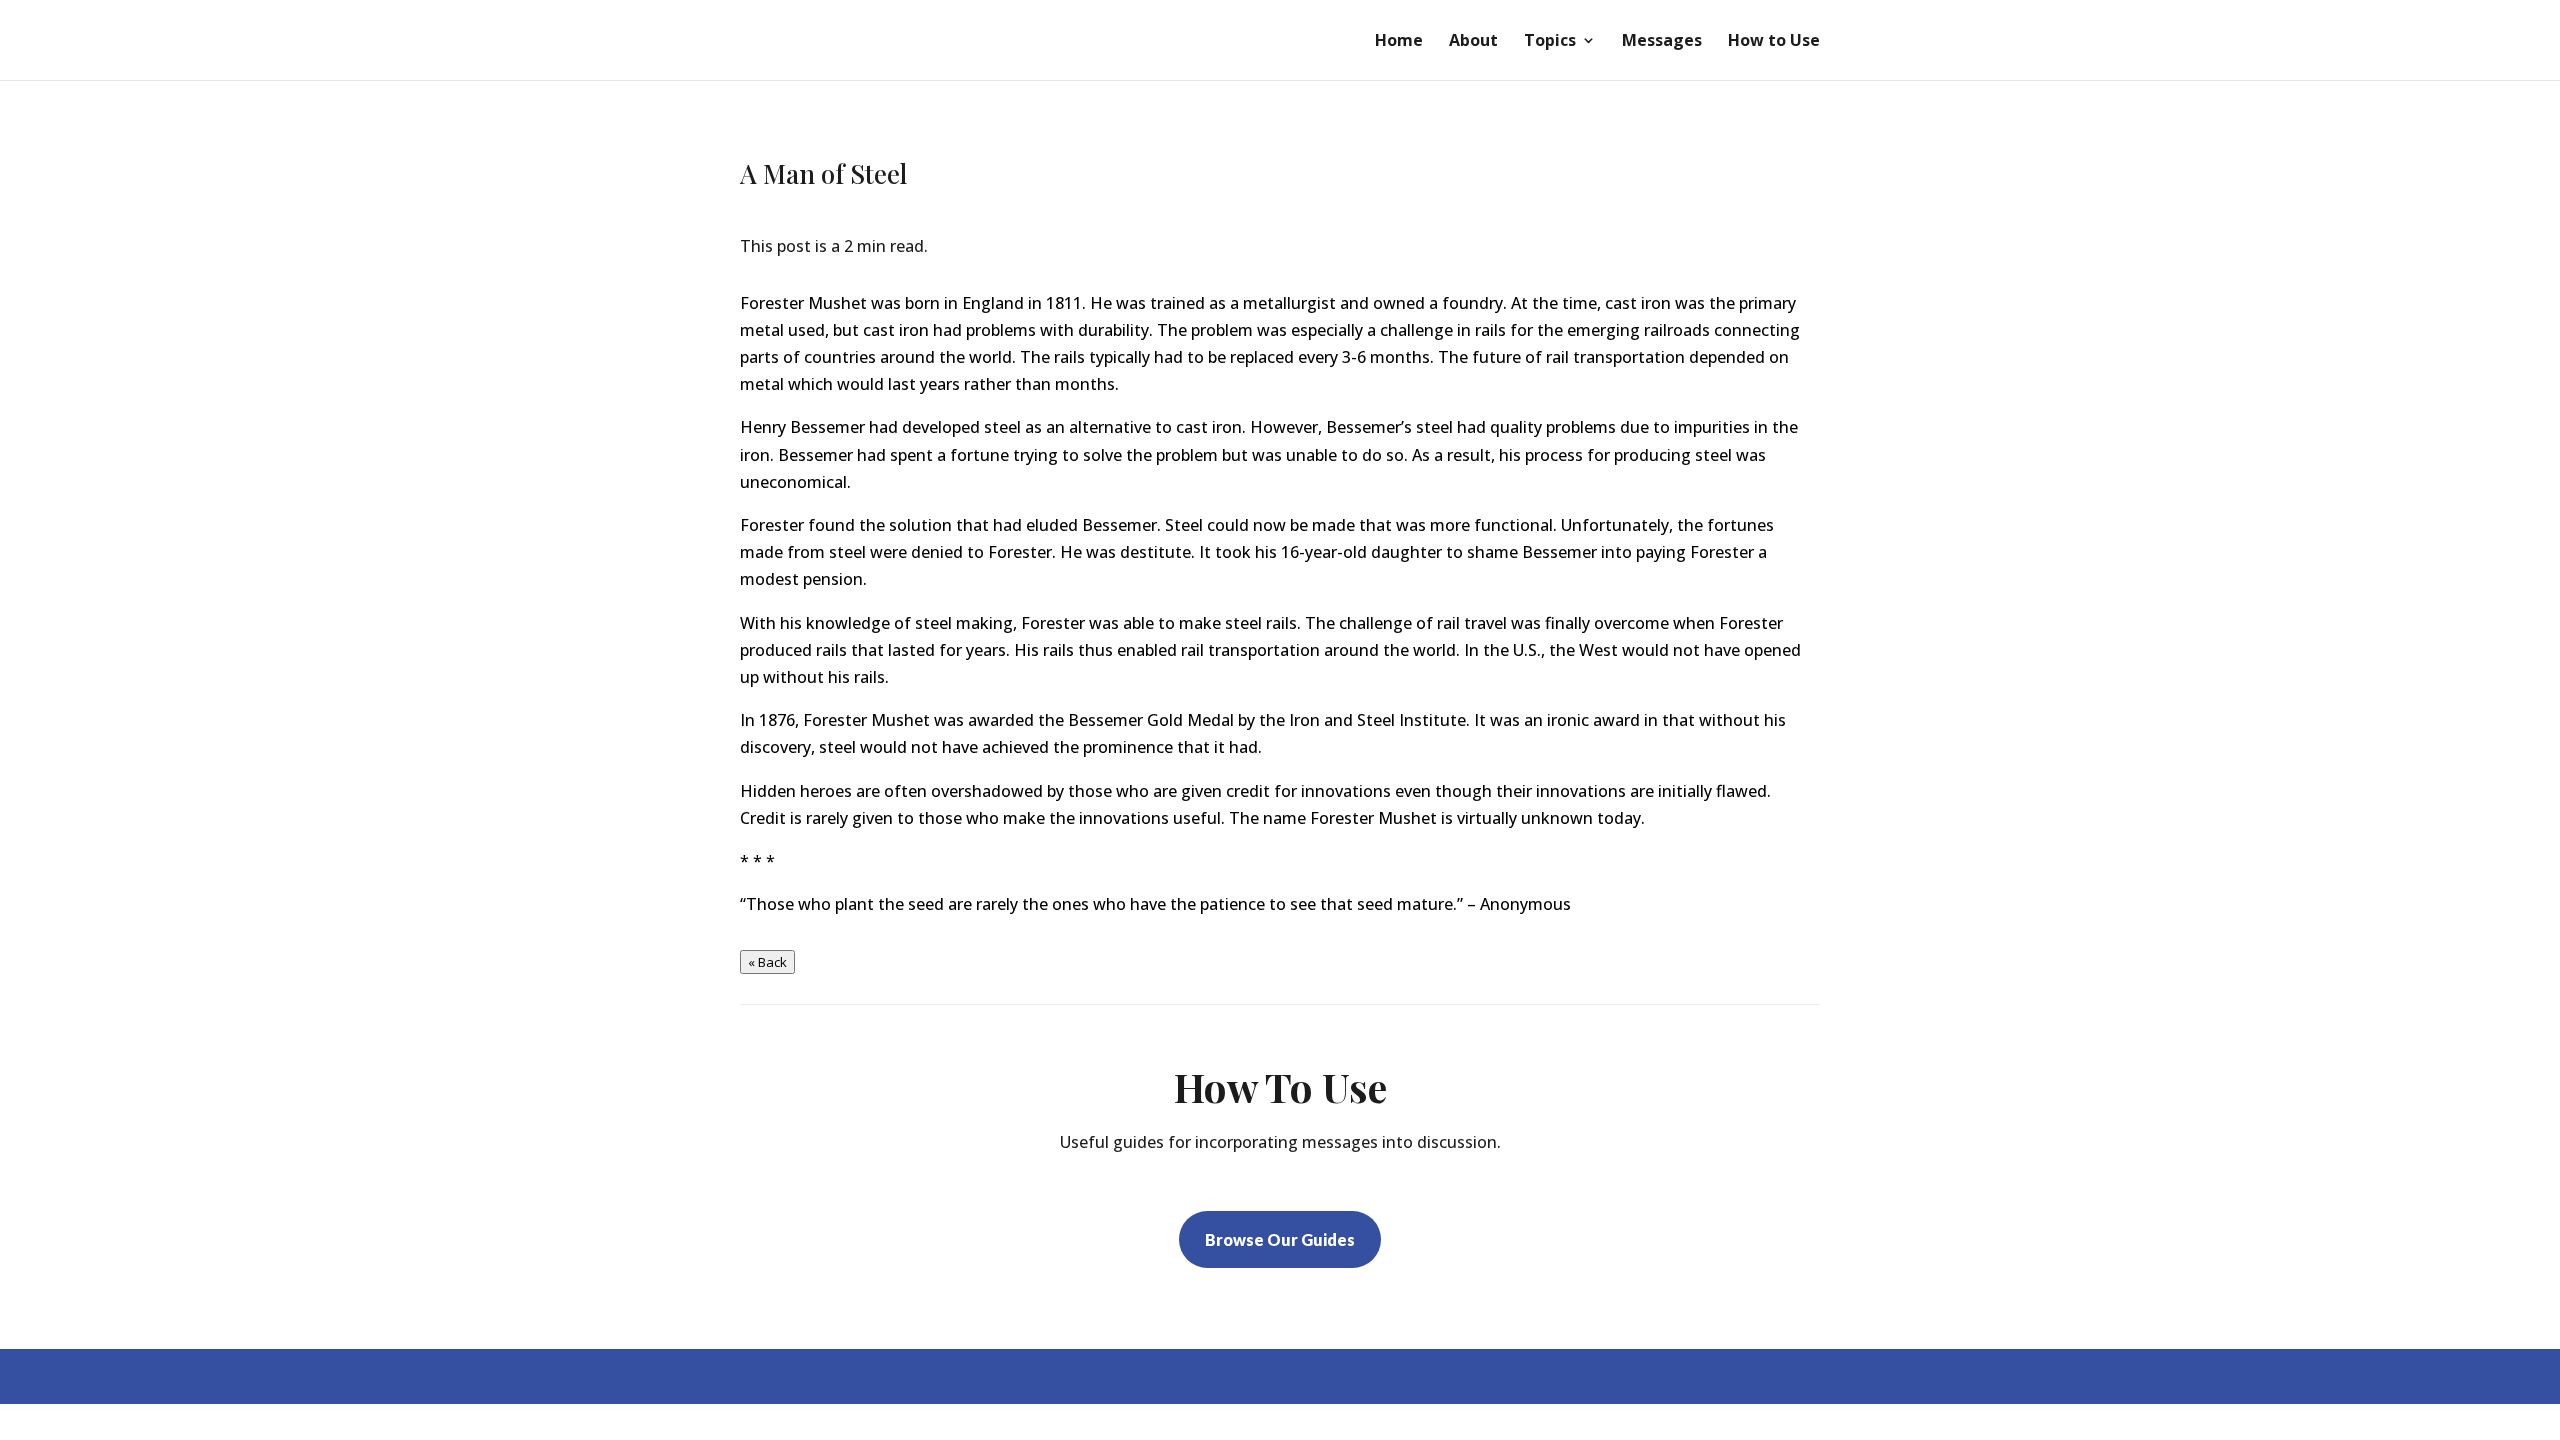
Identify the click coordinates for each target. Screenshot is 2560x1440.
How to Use (1774, 42)
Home (1399, 42)
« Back (767, 962)
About (1473, 42)
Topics (1550, 42)
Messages (1662, 42)
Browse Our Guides (1280, 1239)
